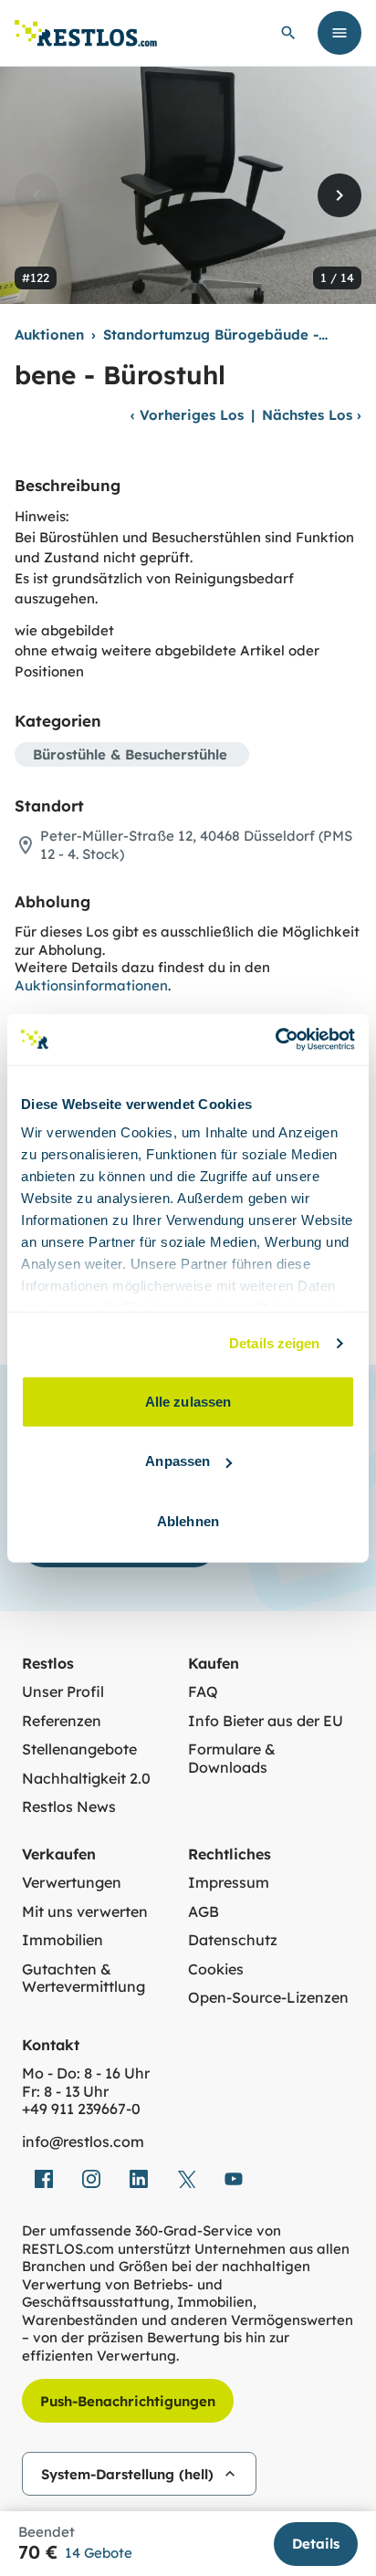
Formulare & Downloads (232, 1759)
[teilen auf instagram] (91, 2179)
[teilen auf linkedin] (139, 2179)
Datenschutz (233, 1940)
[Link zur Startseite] (86, 33)
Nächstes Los (312, 415)
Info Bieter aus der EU (266, 1721)
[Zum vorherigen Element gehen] (37, 195)
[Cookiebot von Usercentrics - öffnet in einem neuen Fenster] (275, 1040)
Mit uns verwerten (85, 1912)
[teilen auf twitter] (186, 2179)
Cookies (216, 1969)
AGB (204, 1912)
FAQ (203, 1692)
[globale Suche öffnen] (288, 33)
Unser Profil (63, 1692)
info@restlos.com (83, 2142)
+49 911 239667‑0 (81, 2109)
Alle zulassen (188, 1401)
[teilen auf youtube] (234, 2179)
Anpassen (178, 1461)
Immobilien (63, 1940)
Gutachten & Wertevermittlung (84, 1979)
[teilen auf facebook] (44, 2179)
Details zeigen (274, 1343)
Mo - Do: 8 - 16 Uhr (86, 2073)
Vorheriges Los (187, 415)
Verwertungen (72, 1883)
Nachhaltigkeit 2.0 (86, 1779)
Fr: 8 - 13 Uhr (65, 2092)
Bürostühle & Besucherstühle (130, 754)
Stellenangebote (79, 1749)
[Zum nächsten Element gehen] (339, 195)
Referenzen (62, 1721)
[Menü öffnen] (339, 33)
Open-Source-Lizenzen (268, 1998)
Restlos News (69, 1807)
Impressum (229, 1883)
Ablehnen (188, 1520)
